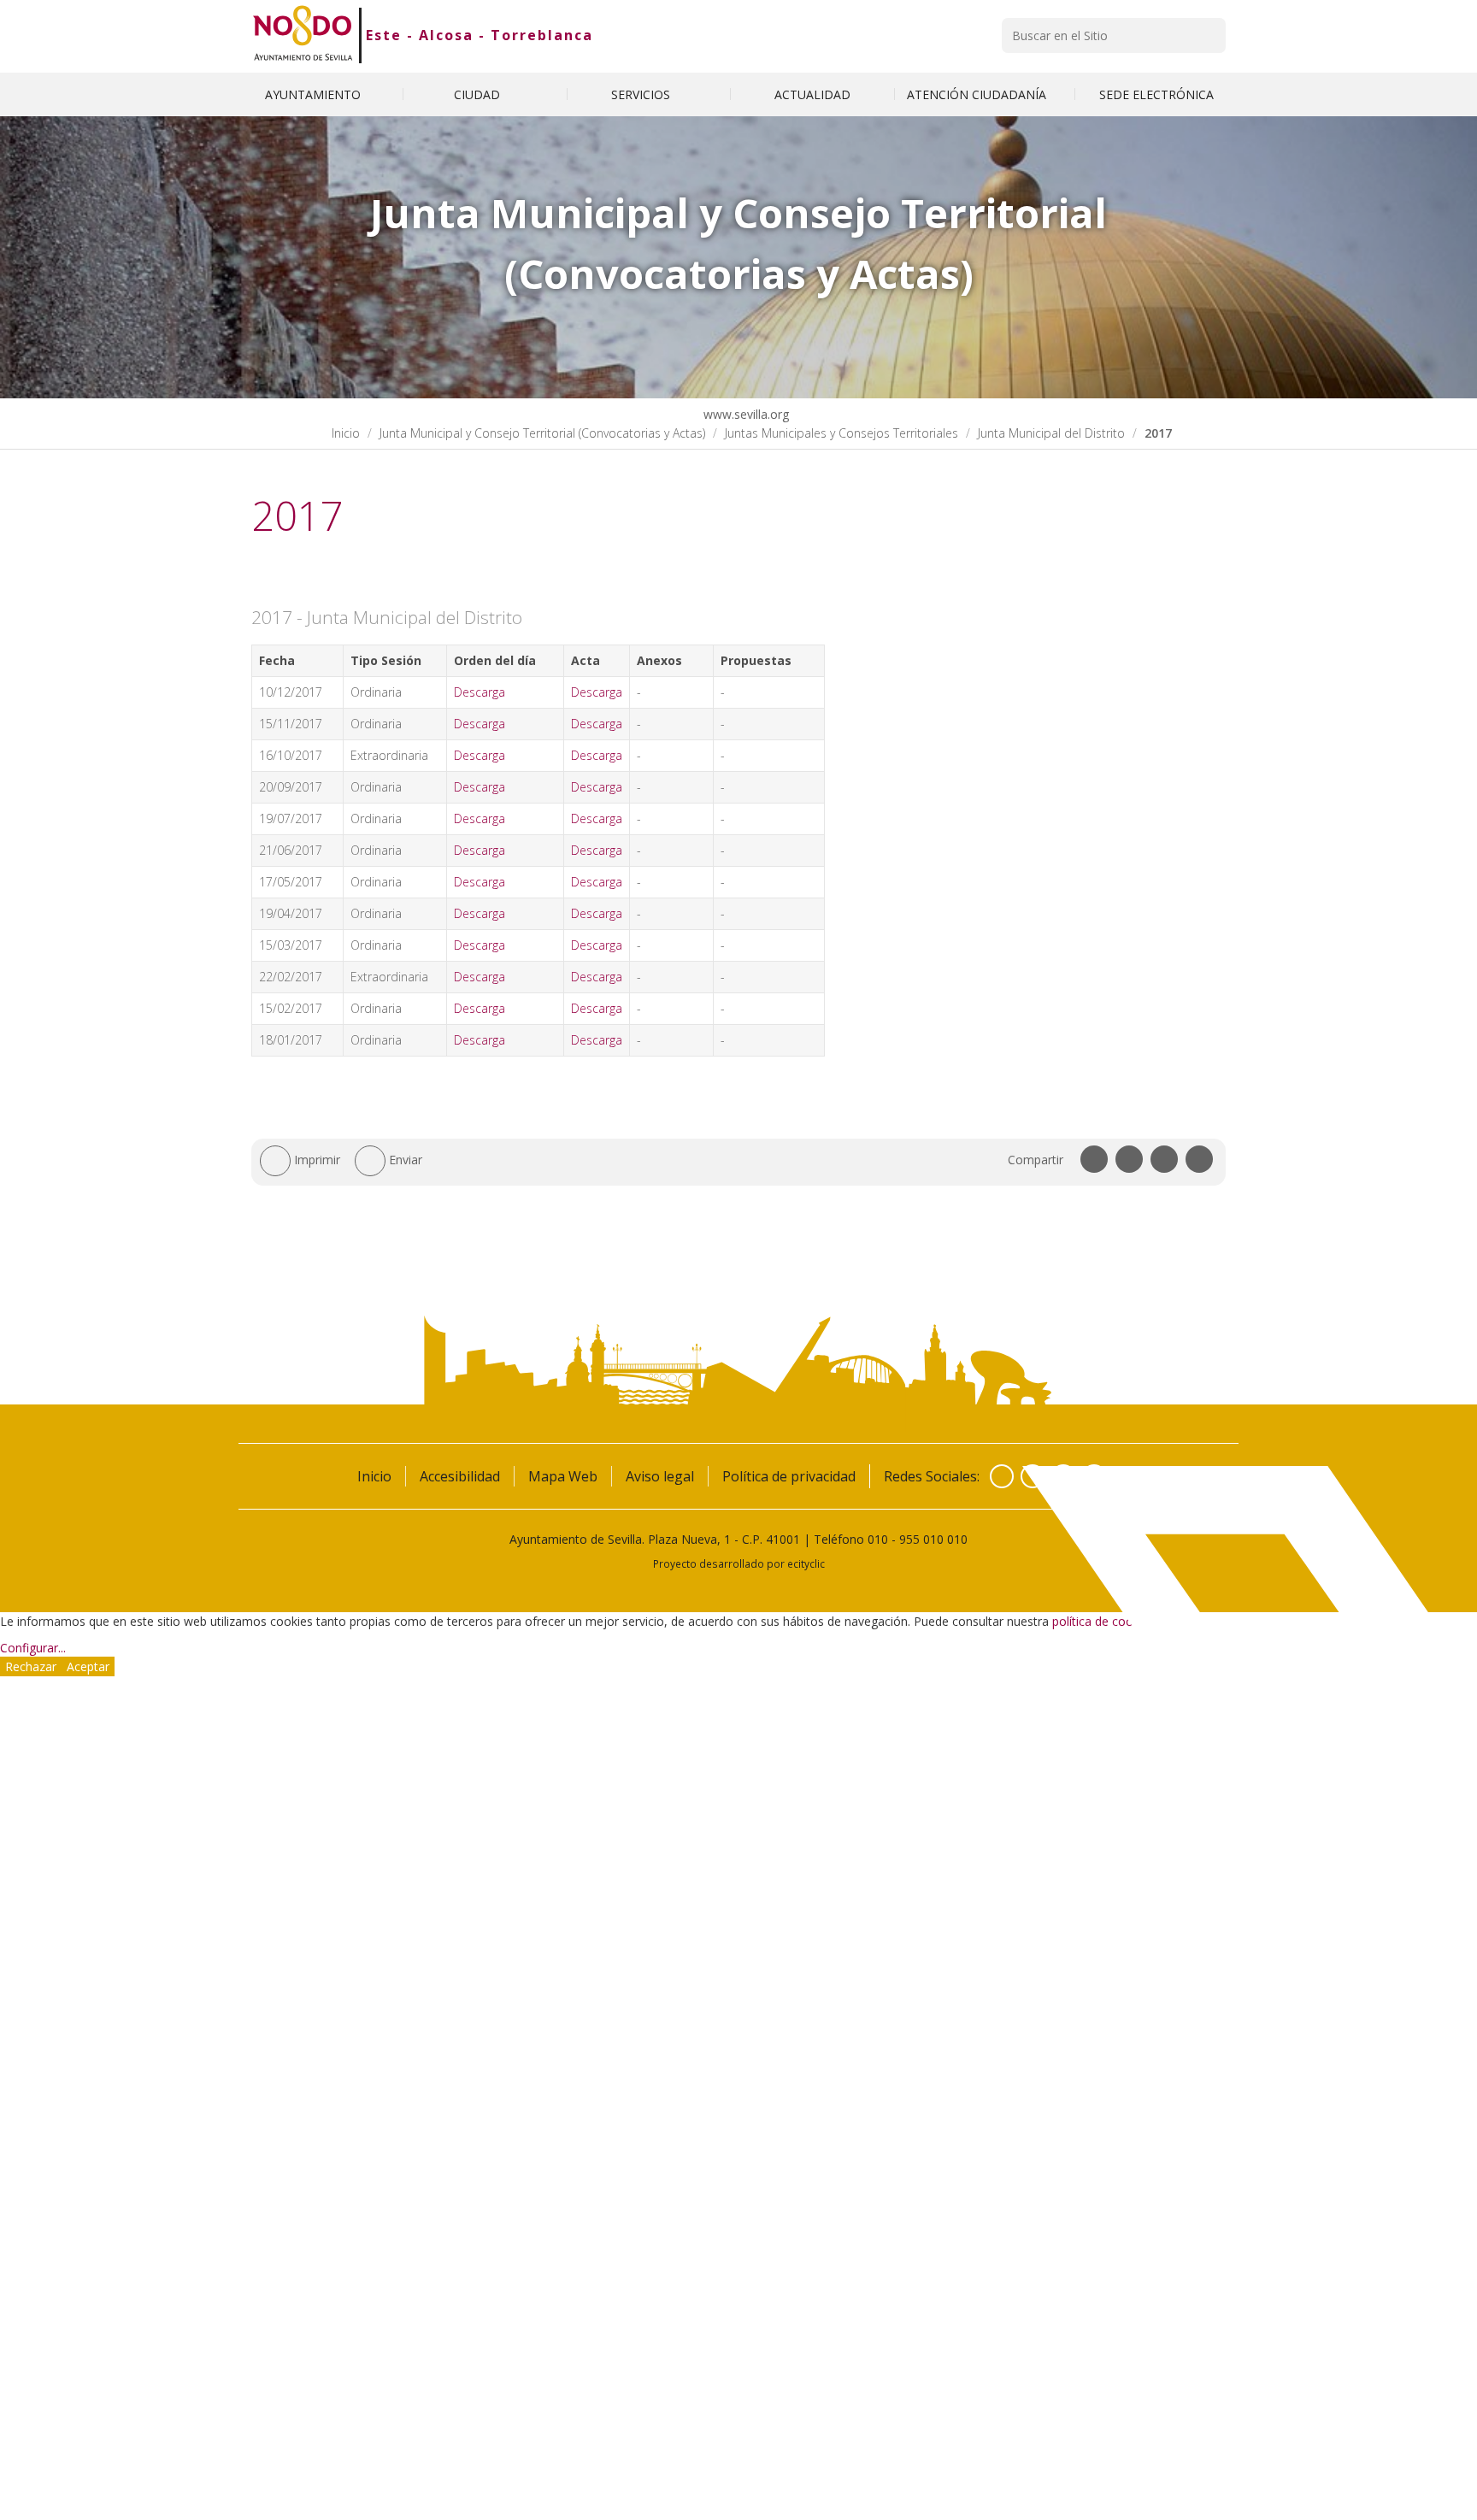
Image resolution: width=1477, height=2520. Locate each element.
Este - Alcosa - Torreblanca (480, 35)
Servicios (642, 94)
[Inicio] (303, 35)
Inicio (346, 433)
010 (878, 1539)
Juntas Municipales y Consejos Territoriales (841, 433)
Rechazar (31, 1666)
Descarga (480, 692)
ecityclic (806, 1563)
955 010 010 (933, 1539)
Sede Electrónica (1156, 94)
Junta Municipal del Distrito (1051, 433)
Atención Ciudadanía (978, 94)
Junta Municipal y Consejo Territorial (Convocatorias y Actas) (542, 433)
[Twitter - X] (1033, 1476)
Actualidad (812, 94)
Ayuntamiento (315, 94)
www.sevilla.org (744, 414)
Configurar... (33, 1648)
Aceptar (88, 1666)
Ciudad (479, 94)
